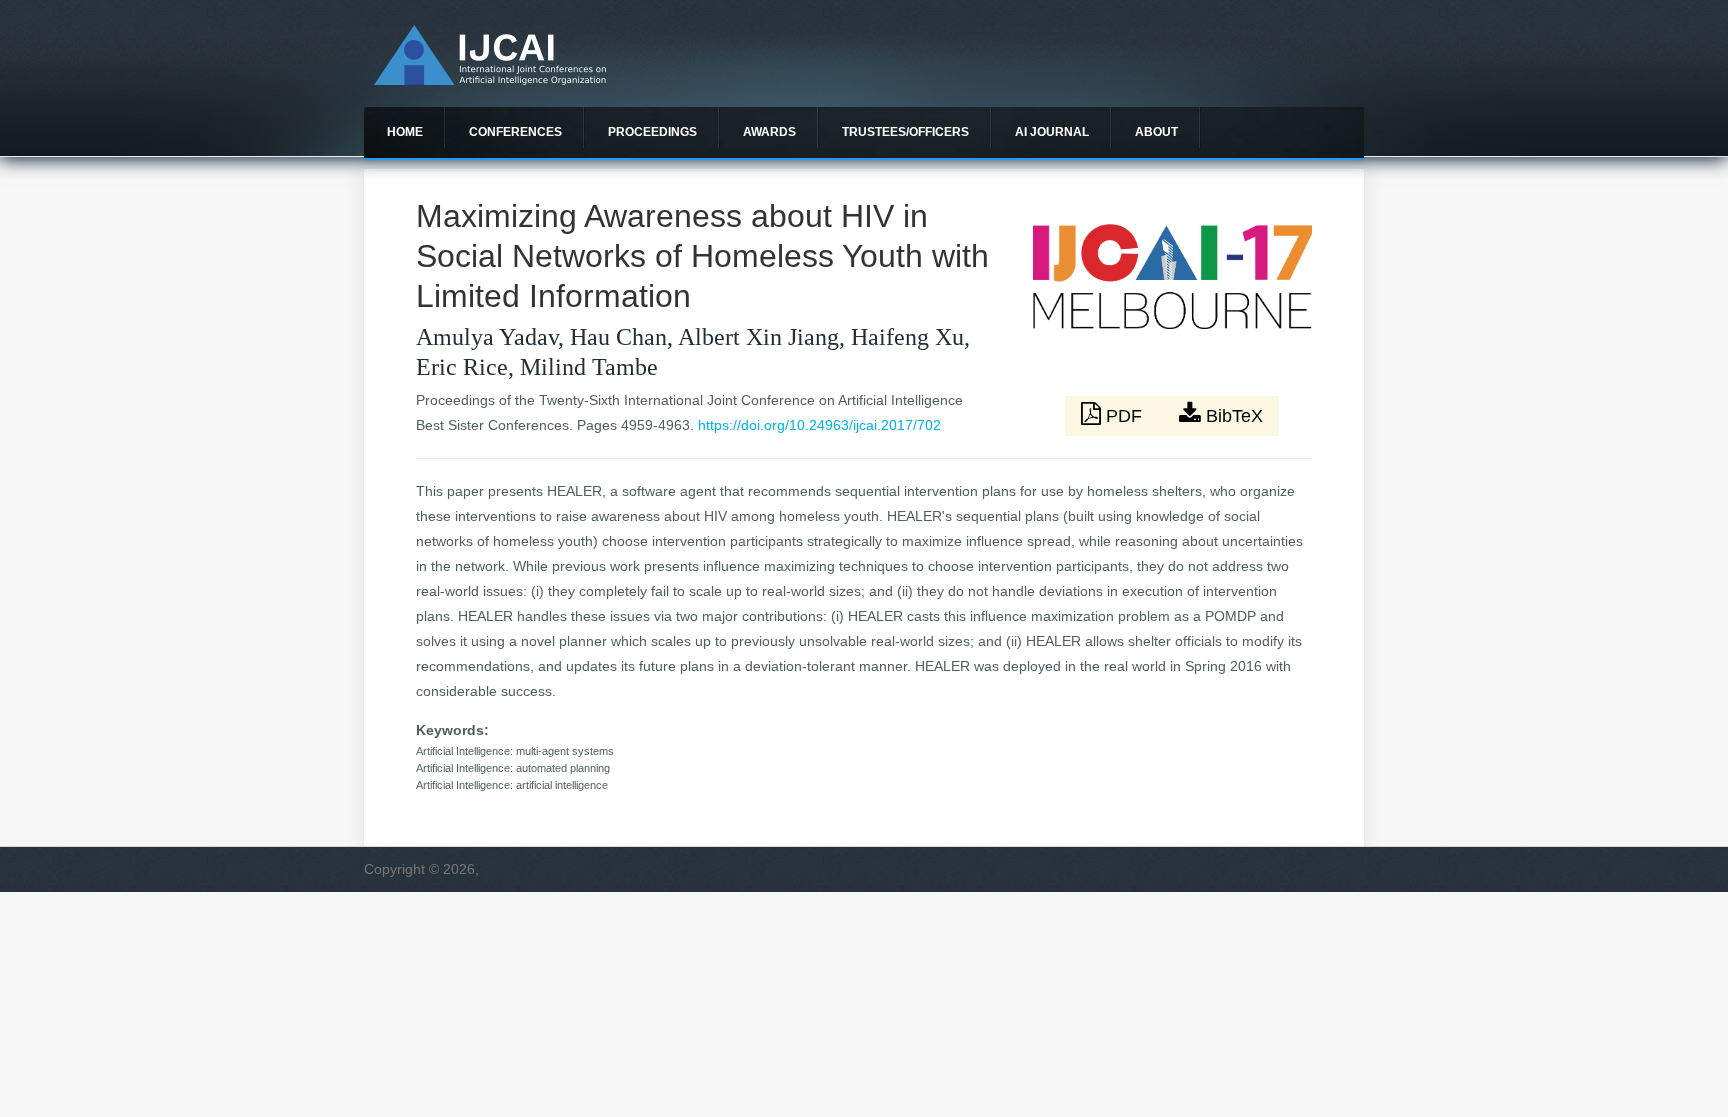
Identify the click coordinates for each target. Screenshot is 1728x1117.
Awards (769, 132)
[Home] (490, 80)
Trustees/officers (905, 132)
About (1156, 132)
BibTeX (1232, 416)
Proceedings (652, 132)
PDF (1124, 416)
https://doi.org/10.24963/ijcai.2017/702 (819, 425)
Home (405, 132)
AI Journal (1052, 132)
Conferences (515, 132)
